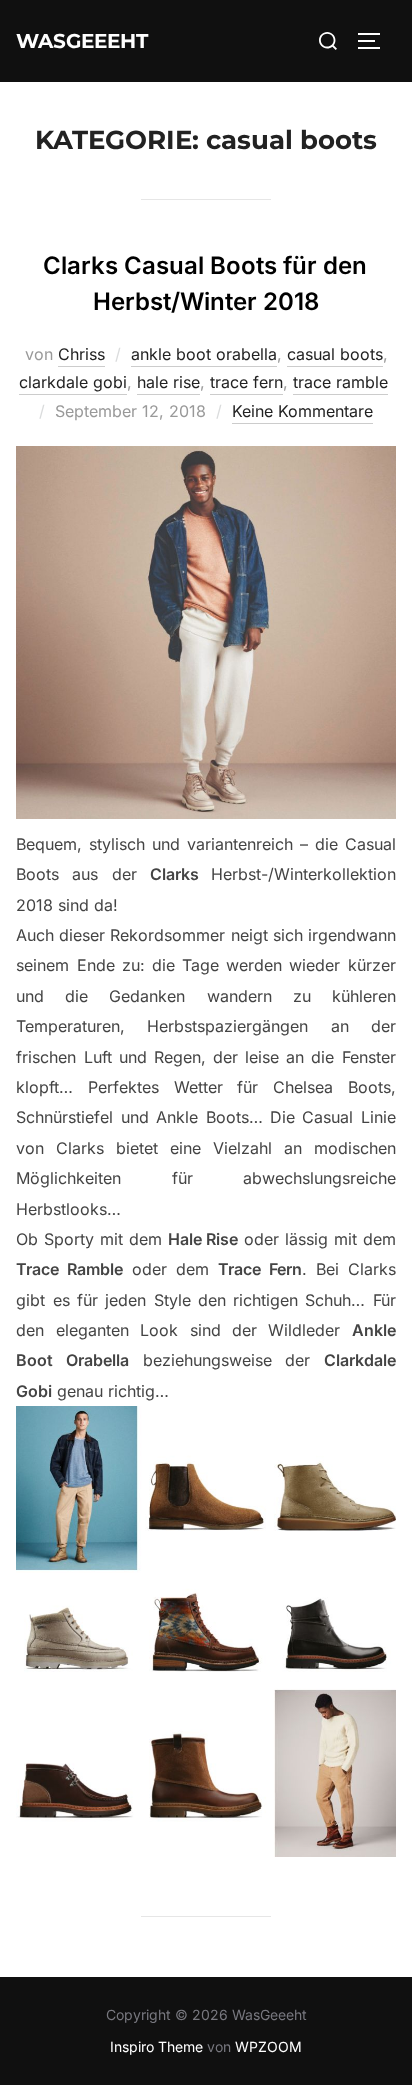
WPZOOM (268, 2046)
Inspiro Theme (156, 2046)
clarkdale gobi (73, 382)
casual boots (335, 354)
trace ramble (340, 382)
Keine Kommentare (302, 411)
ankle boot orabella (204, 354)
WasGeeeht (82, 41)
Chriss (81, 354)
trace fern (246, 382)
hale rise (168, 382)
